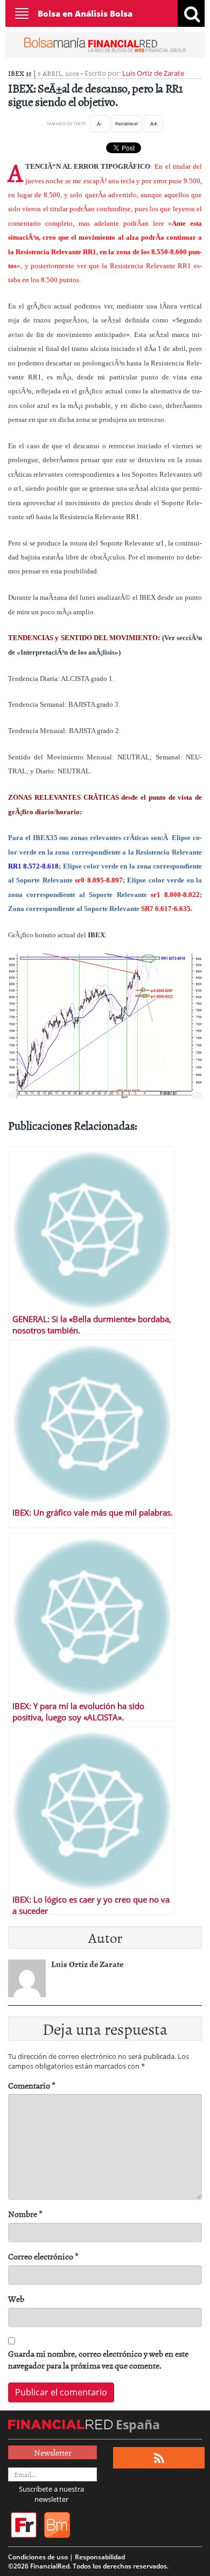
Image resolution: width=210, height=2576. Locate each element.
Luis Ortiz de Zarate (153, 73)
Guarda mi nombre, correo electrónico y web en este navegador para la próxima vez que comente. (98, 2360)
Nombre (25, 2214)
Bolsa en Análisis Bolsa (85, 13)
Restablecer (127, 123)
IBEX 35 (20, 73)
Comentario (32, 2086)
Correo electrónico (43, 2256)
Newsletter (53, 2452)
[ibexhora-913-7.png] (105, 1025)
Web (16, 2299)
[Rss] (159, 2458)
